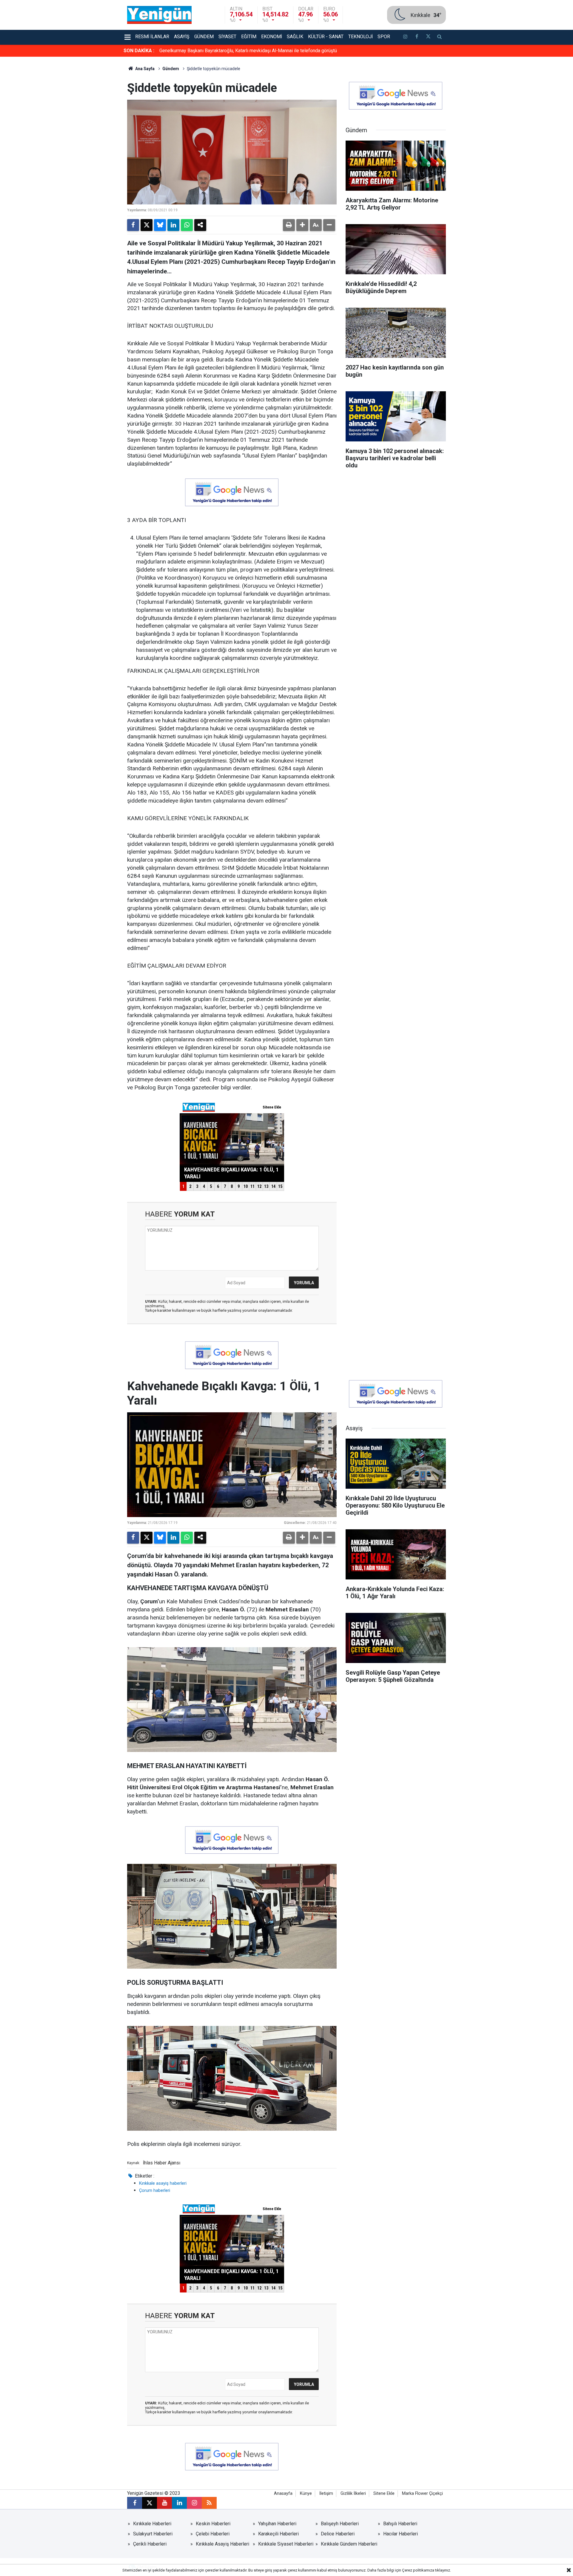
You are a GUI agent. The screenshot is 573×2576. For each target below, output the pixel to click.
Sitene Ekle (384, 2493)
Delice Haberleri (338, 2534)
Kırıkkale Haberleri (152, 2524)
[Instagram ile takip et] (194, 2503)
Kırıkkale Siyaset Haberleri (286, 2544)
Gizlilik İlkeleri (353, 2493)
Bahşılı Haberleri (400, 2524)
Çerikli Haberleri (150, 2544)
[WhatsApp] (187, 225)
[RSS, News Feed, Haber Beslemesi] (209, 2503)
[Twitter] (147, 225)
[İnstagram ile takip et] (405, 37)
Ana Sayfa (144, 69)
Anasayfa (283, 2493)
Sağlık (295, 37)
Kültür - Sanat (326, 37)
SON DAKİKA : (139, 51)
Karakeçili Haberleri (278, 2534)
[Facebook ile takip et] (417, 37)
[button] (302, 225)
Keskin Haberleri (213, 2524)
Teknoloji (361, 37)
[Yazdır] (289, 225)
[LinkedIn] (173, 225)
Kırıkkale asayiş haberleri (163, 2183)
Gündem (204, 37)
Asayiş (182, 37)
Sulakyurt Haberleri (153, 2534)
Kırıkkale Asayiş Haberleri (222, 2544)
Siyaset (227, 37)
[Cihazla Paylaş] (200, 225)
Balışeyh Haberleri (340, 2524)
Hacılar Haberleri (401, 2534)
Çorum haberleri (155, 2190)
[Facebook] (133, 225)
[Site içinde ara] (440, 37)
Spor (384, 37)
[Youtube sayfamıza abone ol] (164, 2503)
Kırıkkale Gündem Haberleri (349, 2544)
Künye (306, 2493)
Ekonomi (272, 37)
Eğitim (249, 37)
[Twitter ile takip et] (428, 37)
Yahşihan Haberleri (277, 2524)
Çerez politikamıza (418, 2570)
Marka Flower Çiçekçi (422, 2493)
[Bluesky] (160, 225)
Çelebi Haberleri (213, 2534)
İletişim (326, 2493)
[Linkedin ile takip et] (179, 2503)
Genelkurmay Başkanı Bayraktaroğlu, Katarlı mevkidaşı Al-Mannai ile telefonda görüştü (248, 51)
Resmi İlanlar (152, 37)
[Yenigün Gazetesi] (159, 14)
